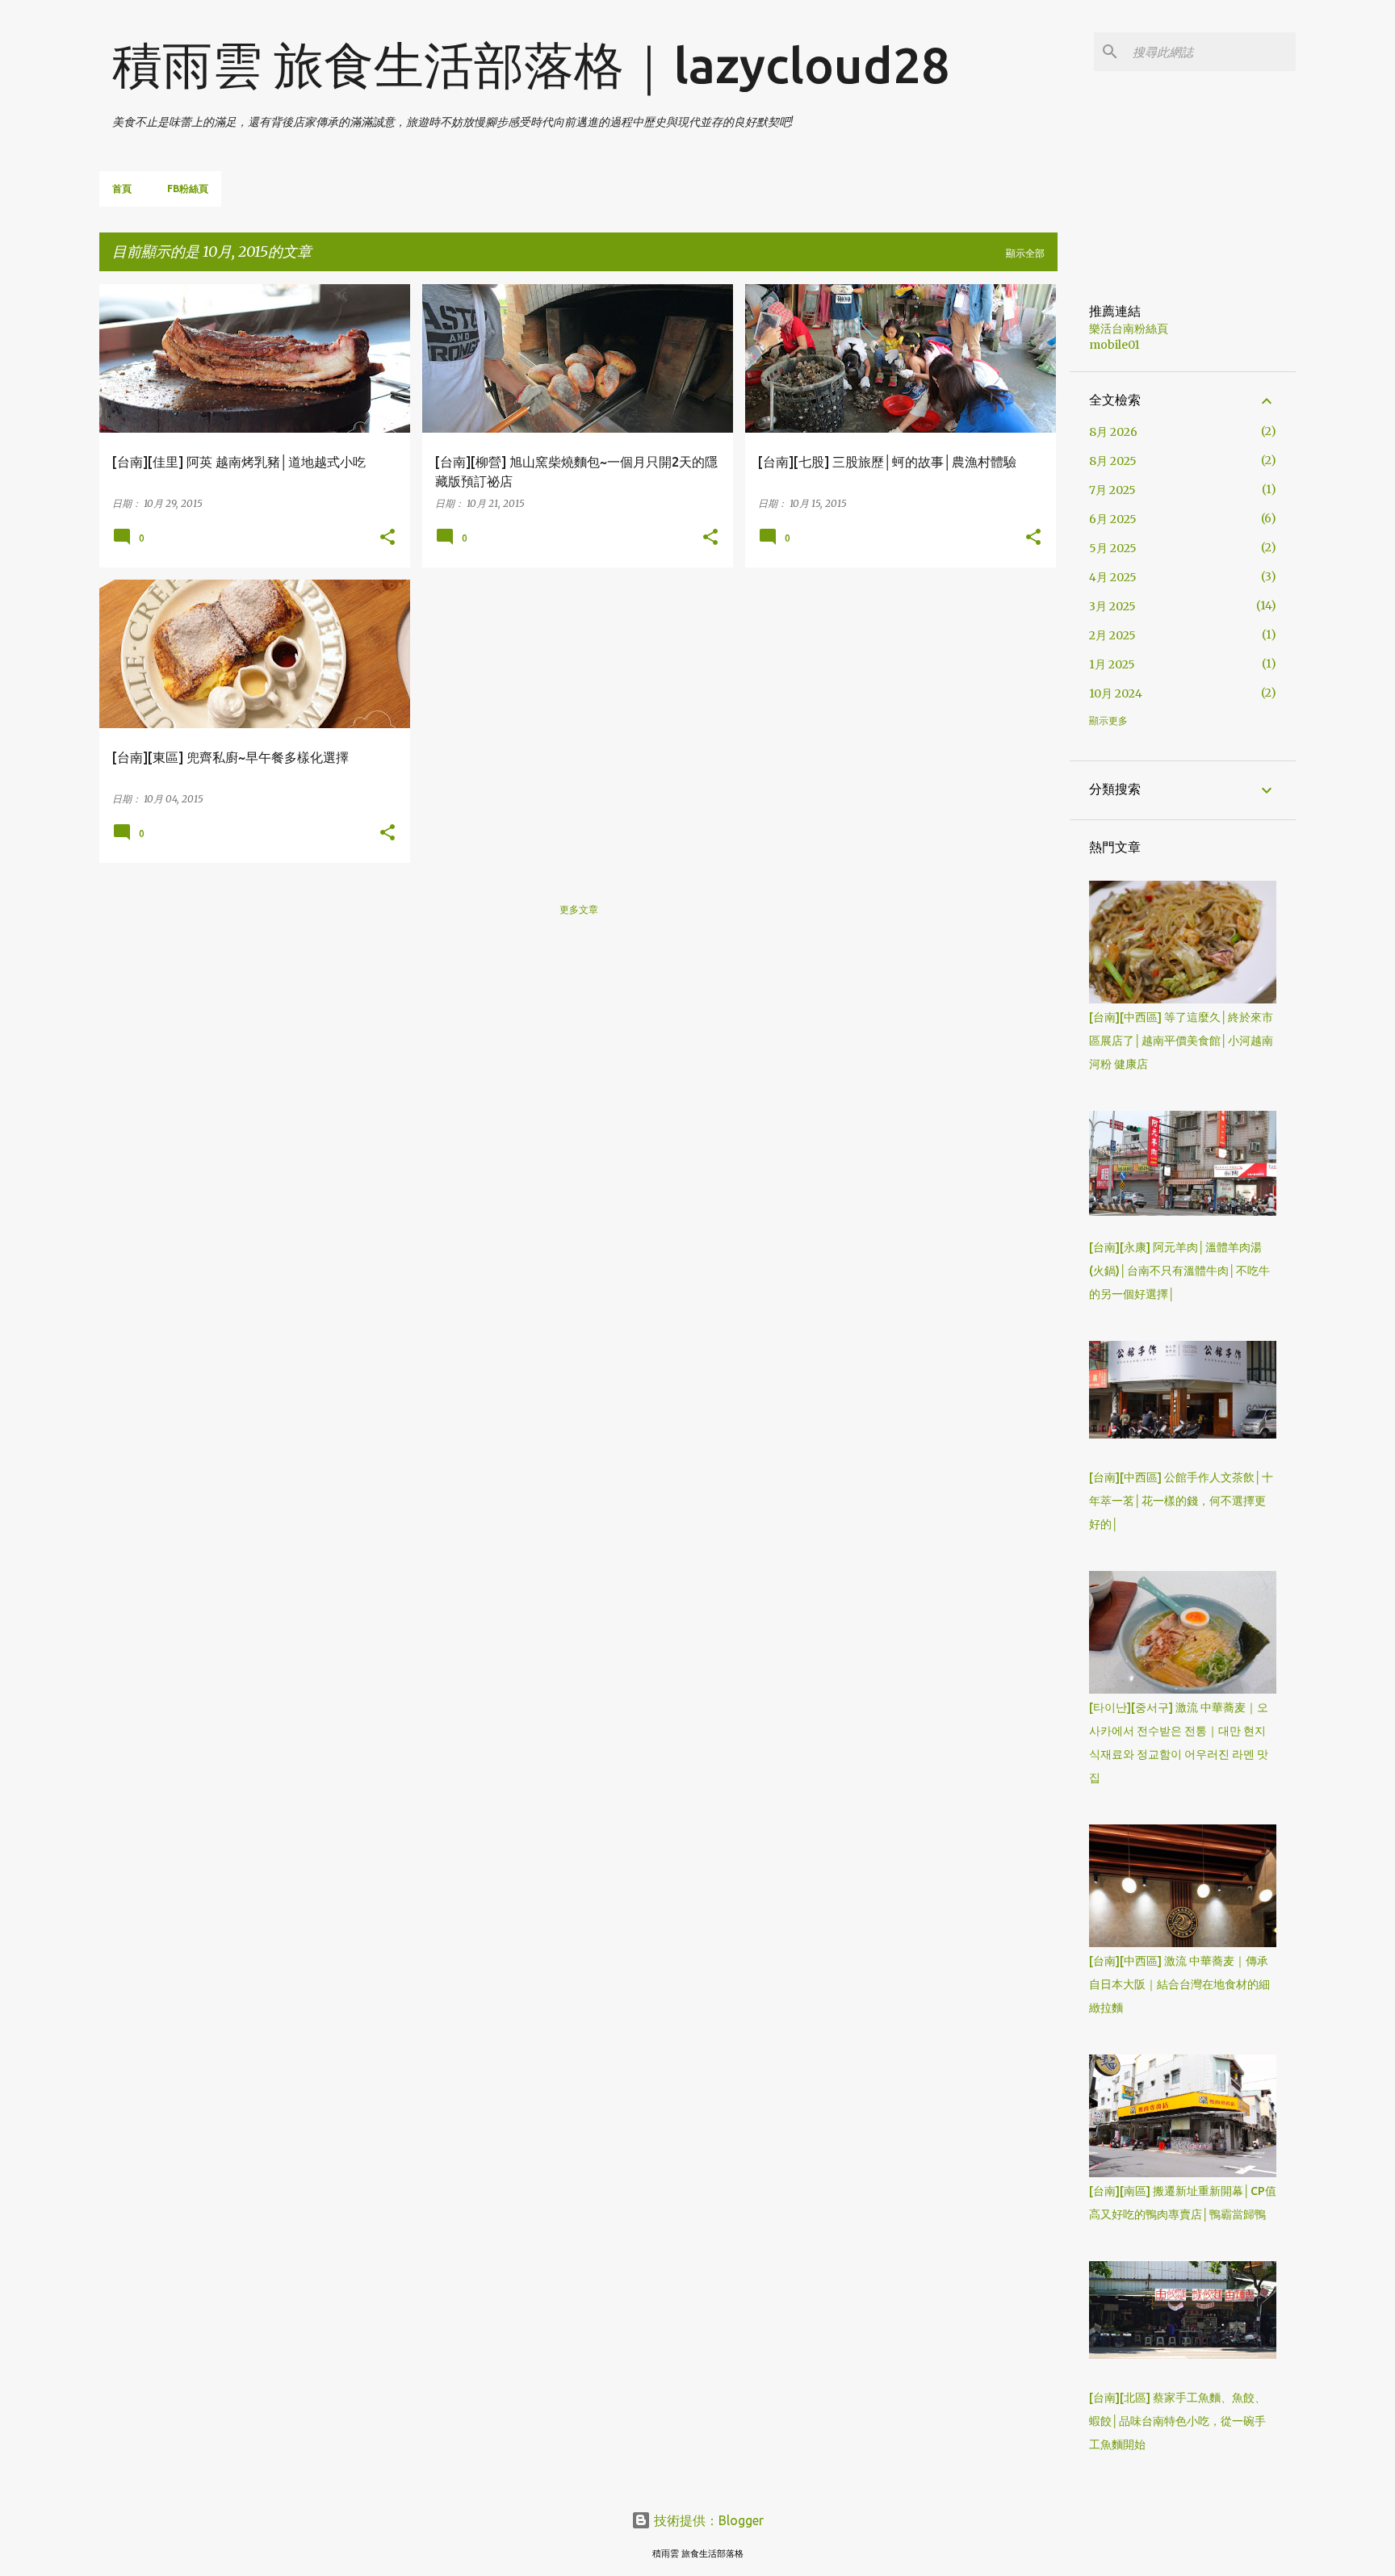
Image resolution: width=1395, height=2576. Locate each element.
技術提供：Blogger (707, 2520)
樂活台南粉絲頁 (1129, 329)
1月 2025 (1112, 664)
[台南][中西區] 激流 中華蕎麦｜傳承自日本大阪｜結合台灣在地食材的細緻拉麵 (1179, 1984)
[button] (387, 538)
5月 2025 (1113, 548)
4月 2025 (1113, 577)
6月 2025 (1113, 519)
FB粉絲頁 (188, 188)
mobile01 (1114, 345)
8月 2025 (1113, 461)
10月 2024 (1116, 693)
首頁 (122, 188)
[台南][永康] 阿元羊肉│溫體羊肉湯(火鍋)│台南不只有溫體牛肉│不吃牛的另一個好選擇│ (1179, 1271)
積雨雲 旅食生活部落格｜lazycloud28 (531, 65)
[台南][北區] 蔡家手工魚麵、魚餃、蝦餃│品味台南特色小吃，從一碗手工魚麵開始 (1177, 2421)
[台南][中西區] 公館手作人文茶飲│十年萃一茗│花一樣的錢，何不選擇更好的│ (1181, 1501)
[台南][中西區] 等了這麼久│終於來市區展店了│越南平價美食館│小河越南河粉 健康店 (1181, 1041)
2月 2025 (1112, 635)
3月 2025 (1112, 606)
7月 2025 (1112, 490)
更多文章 (579, 909)
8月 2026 (1113, 432)
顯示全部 (1025, 253)
